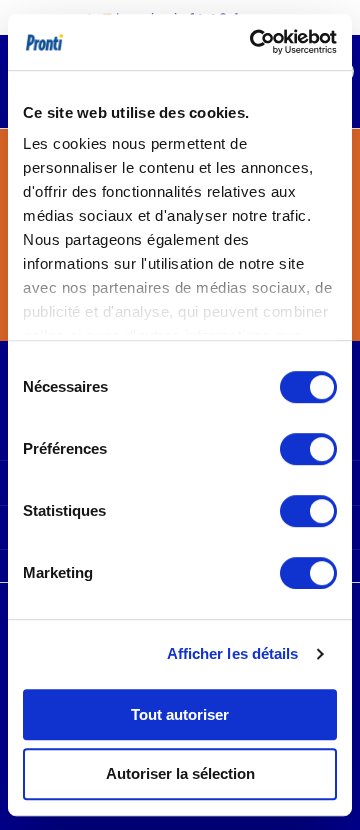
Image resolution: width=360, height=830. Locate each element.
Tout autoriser (180, 714)
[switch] (308, 449)
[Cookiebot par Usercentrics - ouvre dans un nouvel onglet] (254, 42)
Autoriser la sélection (180, 773)
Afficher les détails (233, 653)
